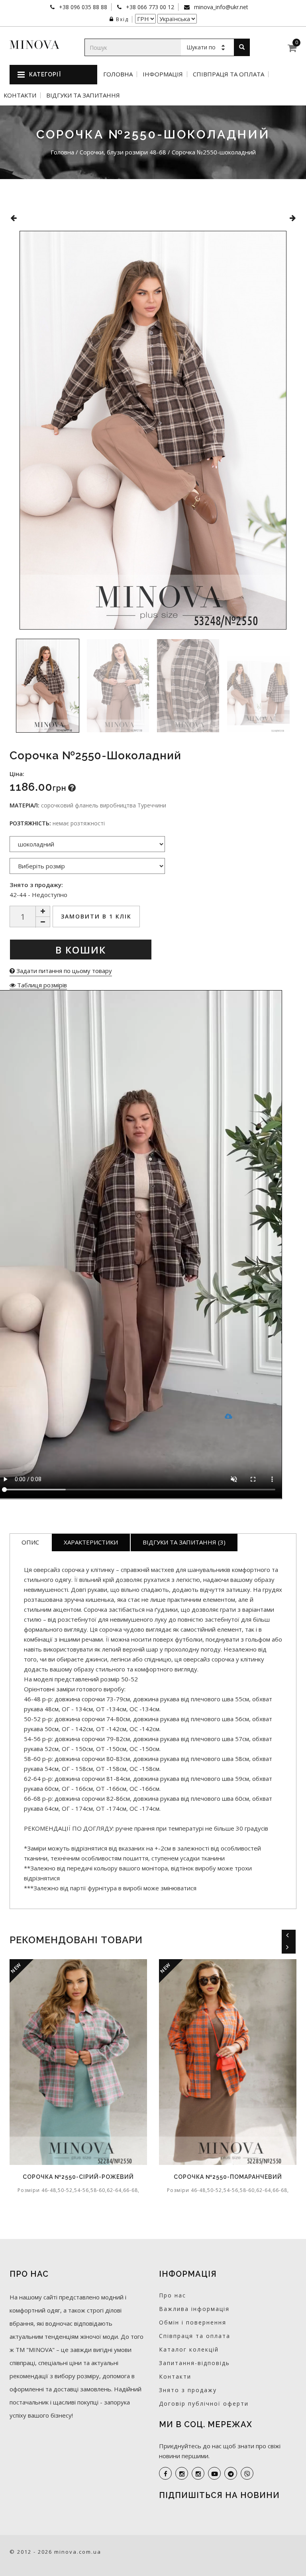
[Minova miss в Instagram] (198, 2473)
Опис (30, 1542)
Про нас (173, 2295)
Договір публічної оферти (204, 2403)
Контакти (20, 95)
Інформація (163, 74)
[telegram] (231, 2473)
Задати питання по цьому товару (63, 971)
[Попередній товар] (13, 218)
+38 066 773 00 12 (149, 7)
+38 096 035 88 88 (82, 7)
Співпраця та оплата (229, 74)
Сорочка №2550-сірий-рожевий (78, 2177)
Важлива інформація (194, 2309)
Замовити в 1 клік (96, 916)
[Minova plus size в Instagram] (182, 2473)
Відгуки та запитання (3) (184, 1542)
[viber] (247, 2473)
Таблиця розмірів (41, 985)
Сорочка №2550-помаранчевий (228, 2177)
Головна (118, 74)
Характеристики (91, 1542)
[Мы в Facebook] (165, 2473)
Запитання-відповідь (194, 2363)
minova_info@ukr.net (220, 7)
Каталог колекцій (189, 2349)
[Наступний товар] (293, 218)
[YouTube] (214, 2473)
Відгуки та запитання (83, 95)
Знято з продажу (188, 2390)
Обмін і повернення (193, 2322)
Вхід (122, 19)
